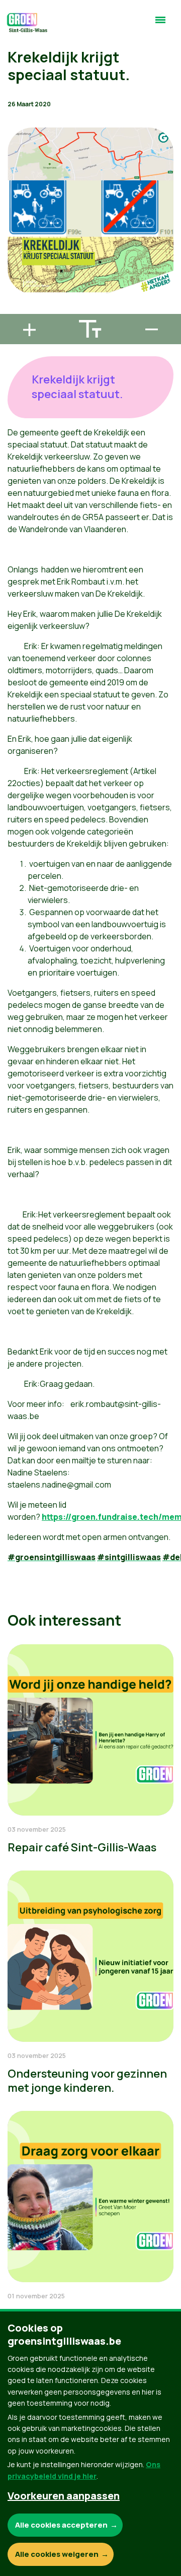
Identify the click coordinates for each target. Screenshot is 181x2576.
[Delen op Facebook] (16, 252)
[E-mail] (16, 309)
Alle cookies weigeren (57, 2554)
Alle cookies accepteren (61, 2525)
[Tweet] (16, 281)
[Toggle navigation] (160, 24)
